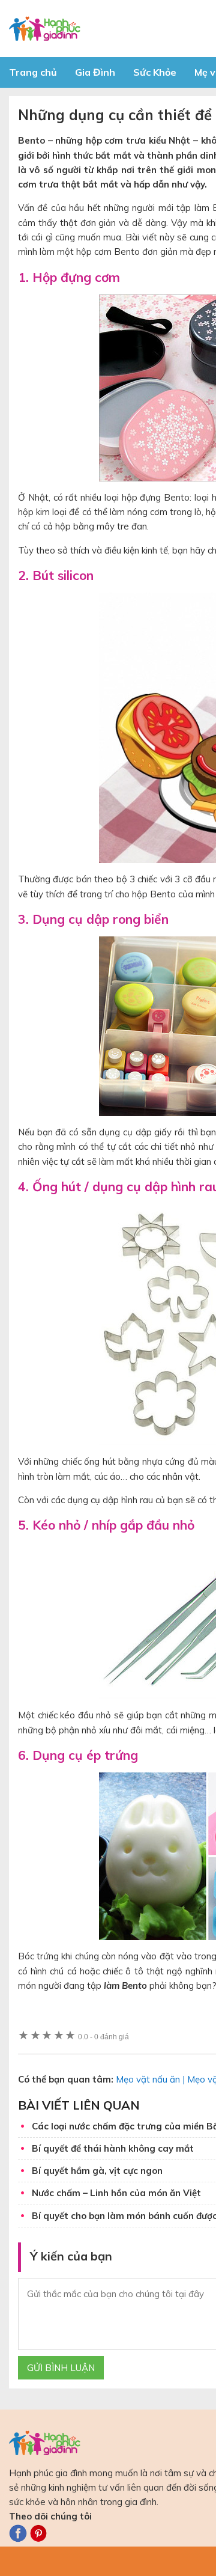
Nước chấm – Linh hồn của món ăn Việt (116, 2193)
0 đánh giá (103, 2037)
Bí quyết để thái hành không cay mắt (113, 2148)
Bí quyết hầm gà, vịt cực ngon (97, 2171)
